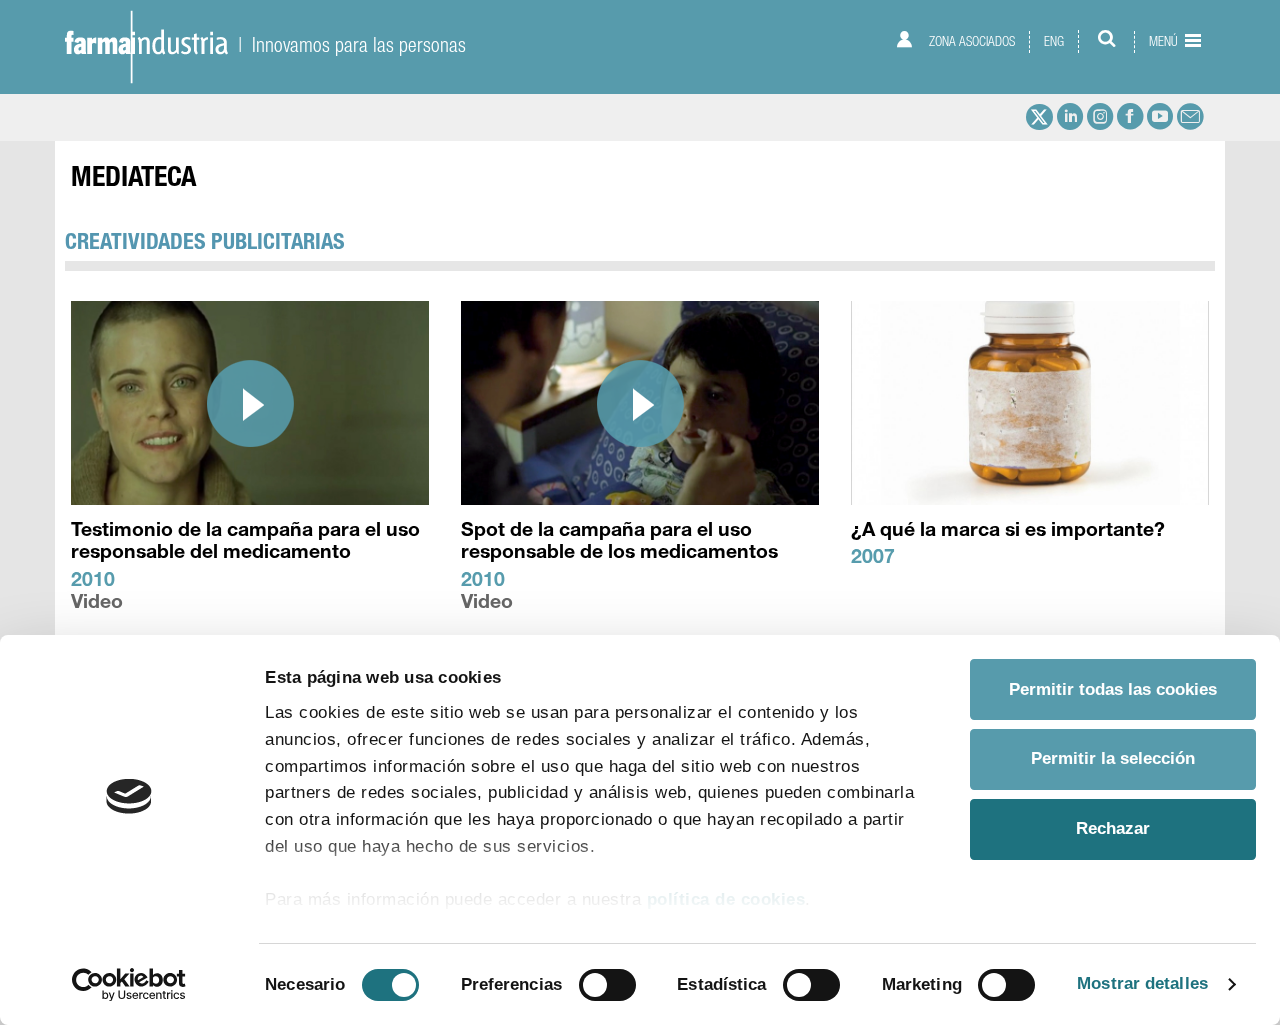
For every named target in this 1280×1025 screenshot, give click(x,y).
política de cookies (726, 899)
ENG (1054, 41)
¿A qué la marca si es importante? (1008, 532)
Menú (1165, 41)
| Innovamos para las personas (347, 44)
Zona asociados (970, 41)
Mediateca (133, 180)
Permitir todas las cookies (1113, 689)
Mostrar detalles (1142, 983)
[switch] (607, 985)
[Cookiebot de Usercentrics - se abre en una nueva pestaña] (129, 984)
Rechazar (1113, 828)
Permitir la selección (1113, 758)
